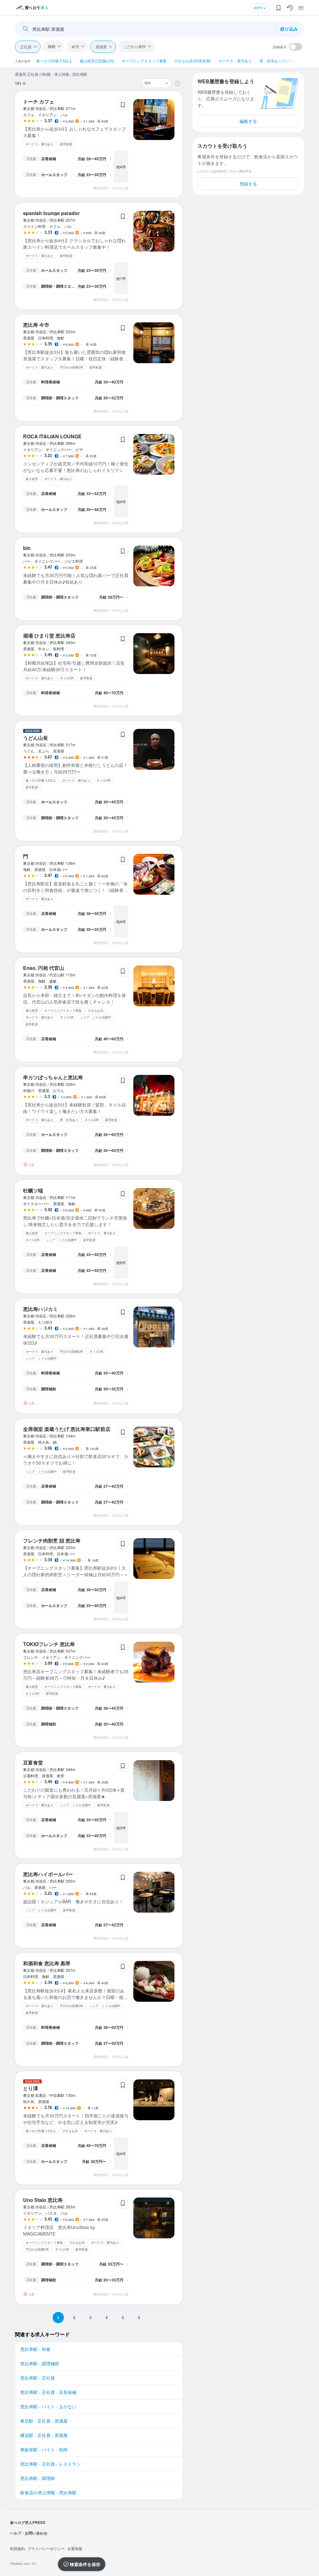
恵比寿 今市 (36, 325)
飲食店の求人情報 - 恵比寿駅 (48, 2492)
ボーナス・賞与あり (235, 61)
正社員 (26, 47)
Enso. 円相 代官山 (44, 968)
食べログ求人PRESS (28, 2522)
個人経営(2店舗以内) (97, 61)
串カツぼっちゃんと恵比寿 (53, 1077)
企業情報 (75, 2548)
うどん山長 (36, 738)
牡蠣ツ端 (33, 1190)
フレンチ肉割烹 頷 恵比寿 (52, 1541)
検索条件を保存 (85, 2564)
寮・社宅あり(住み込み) (279, 61)
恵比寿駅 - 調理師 (38, 2478)
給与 (75, 46)
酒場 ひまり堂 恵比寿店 (49, 636)
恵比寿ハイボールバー (48, 1874)
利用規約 (17, 2548)
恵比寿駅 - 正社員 (38, 2378)
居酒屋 (101, 47)
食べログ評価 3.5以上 (54, 61)
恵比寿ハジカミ (40, 1309)
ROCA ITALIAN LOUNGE (52, 436)
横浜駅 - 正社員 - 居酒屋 (44, 2435)
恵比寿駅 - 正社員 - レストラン (50, 2464)
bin (27, 548)
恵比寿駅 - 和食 (35, 2349)
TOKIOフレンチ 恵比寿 (49, 1644)
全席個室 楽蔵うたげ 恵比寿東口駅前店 (67, 1429)
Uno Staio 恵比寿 (43, 2200)
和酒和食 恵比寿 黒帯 (47, 1963)
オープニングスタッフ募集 (144, 61)
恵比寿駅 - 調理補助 (40, 2363)
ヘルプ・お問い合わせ (29, 2533)
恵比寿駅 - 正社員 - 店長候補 (48, 2392)
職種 (52, 46)
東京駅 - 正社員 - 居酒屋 (44, 2421)
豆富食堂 (33, 1762)
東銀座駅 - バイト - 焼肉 (44, 2449)
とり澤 (31, 2088)
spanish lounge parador (51, 213)
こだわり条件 (135, 46)
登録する (248, 184)
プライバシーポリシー (46, 2548)
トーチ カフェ (39, 101)
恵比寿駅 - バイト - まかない (48, 2406)
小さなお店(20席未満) (193, 61)
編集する (248, 121)
